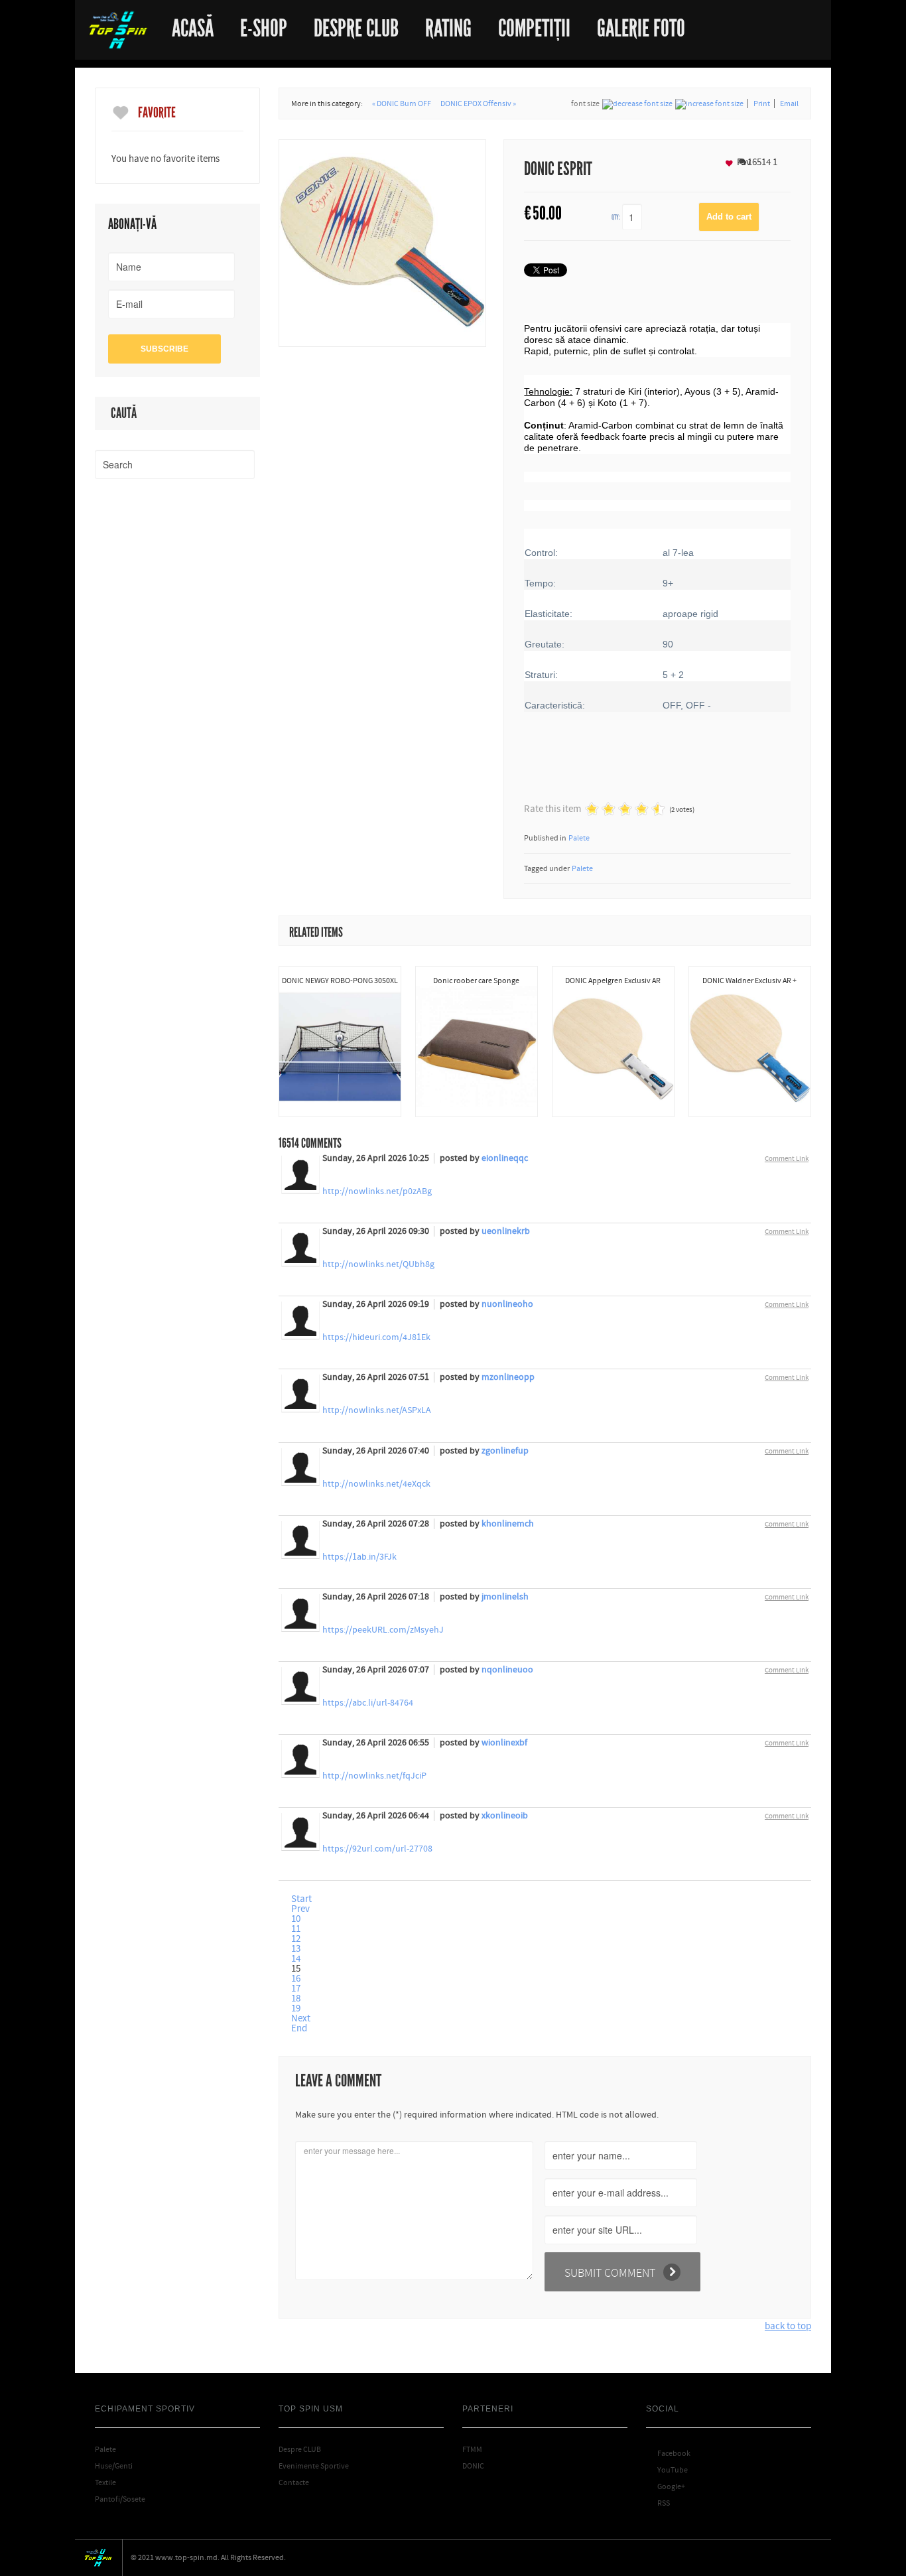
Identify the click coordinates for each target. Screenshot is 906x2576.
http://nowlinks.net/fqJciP (374, 1776)
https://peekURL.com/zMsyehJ (383, 1630)
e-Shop (264, 24)
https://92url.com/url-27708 (377, 1849)
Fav (743, 162)
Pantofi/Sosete (120, 2499)
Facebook (668, 2453)
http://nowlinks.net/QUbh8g (378, 1264)
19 (296, 2008)
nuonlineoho (507, 1304)
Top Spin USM (118, 30)
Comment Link (787, 1159)
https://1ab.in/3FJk (359, 1557)
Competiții (534, 24)
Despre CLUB (300, 2449)
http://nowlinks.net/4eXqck (376, 1484)
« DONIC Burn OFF (402, 103)
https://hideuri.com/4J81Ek (376, 1337)
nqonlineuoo (507, 1670)
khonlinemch (508, 1524)
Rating (448, 24)
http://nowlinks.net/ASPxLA (377, 1410)
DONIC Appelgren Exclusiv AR (613, 981)
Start (301, 1899)
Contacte (294, 2482)
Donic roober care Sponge (476, 981)
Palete (579, 838)
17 (296, 1989)
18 (296, 1999)
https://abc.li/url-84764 (368, 1703)
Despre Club (356, 24)
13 (296, 1949)
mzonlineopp (508, 1377)
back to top (788, 2326)
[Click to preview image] (382, 242)
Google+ (666, 2486)
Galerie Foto (641, 24)
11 (296, 1929)
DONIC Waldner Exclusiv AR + (749, 981)
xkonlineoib (505, 1816)
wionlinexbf (504, 1743)
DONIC (473, 2466)
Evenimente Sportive (314, 2466)
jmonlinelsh (505, 1597)
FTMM (472, 2449)
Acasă (193, 24)
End (299, 2028)
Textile (105, 2482)
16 (296, 1979)
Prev (300, 1909)
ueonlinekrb (506, 1231)
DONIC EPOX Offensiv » (478, 103)
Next (301, 2018)
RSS (658, 2503)
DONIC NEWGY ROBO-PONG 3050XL (340, 981)
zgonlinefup (505, 1451)
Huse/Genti (114, 2466)
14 (296, 1959)
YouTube (667, 2470)
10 (296, 1919)
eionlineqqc (505, 1158)
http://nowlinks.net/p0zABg (377, 1191)
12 (296, 1939)
